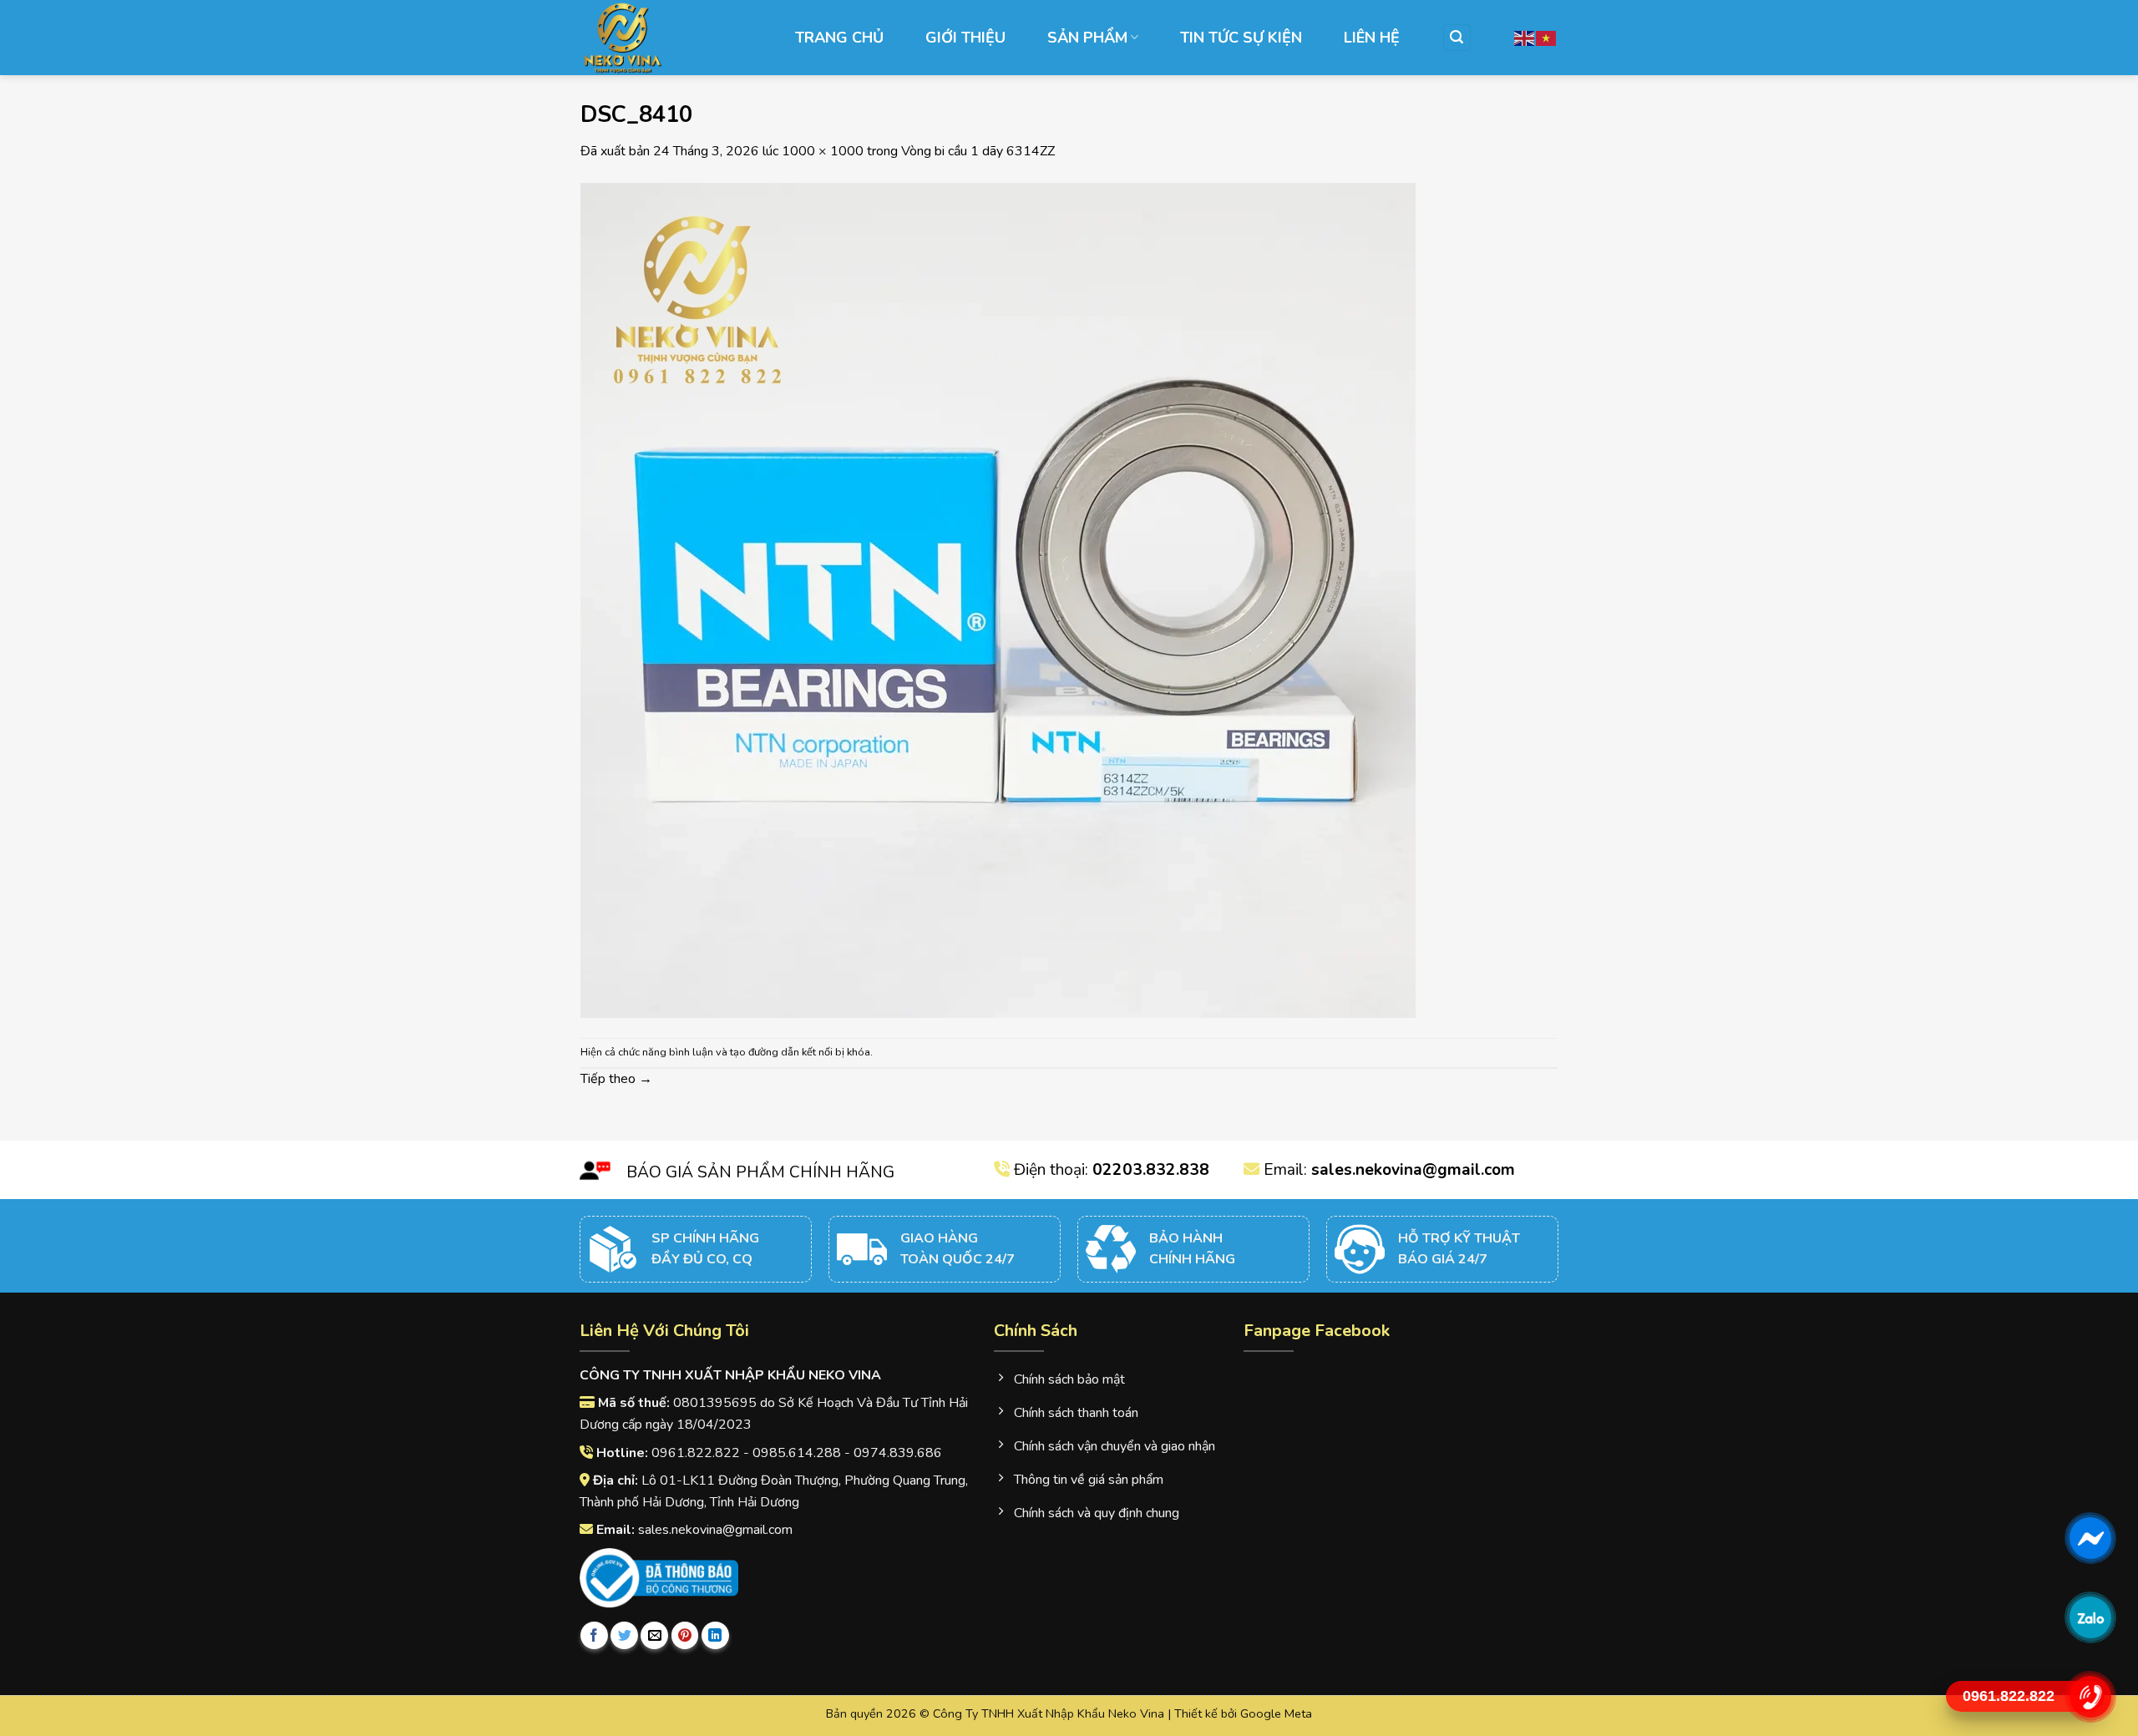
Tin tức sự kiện (1241, 38)
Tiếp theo (616, 1079)
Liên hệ (1372, 38)
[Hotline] (2090, 1697)
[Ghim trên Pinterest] (685, 1635)
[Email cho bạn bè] (654, 1635)
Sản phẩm (1087, 38)
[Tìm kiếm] (1457, 38)
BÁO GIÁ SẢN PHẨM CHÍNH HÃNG (760, 1172)
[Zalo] (2090, 1617)
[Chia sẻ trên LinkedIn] (715, 1635)
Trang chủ (839, 38)
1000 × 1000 (823, 151)
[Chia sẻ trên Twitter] (624, 1635)
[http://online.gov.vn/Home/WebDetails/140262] (659, 1578)
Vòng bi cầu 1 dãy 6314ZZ (978, 151)
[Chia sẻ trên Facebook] (594, 1635)
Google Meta (1276, 1713)
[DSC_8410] (998, 599)
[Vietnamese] (1547, 37)
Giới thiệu (965, 38)
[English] (1525, 37)
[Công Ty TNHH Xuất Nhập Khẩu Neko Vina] (664, 38)
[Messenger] (2090, 1538)
